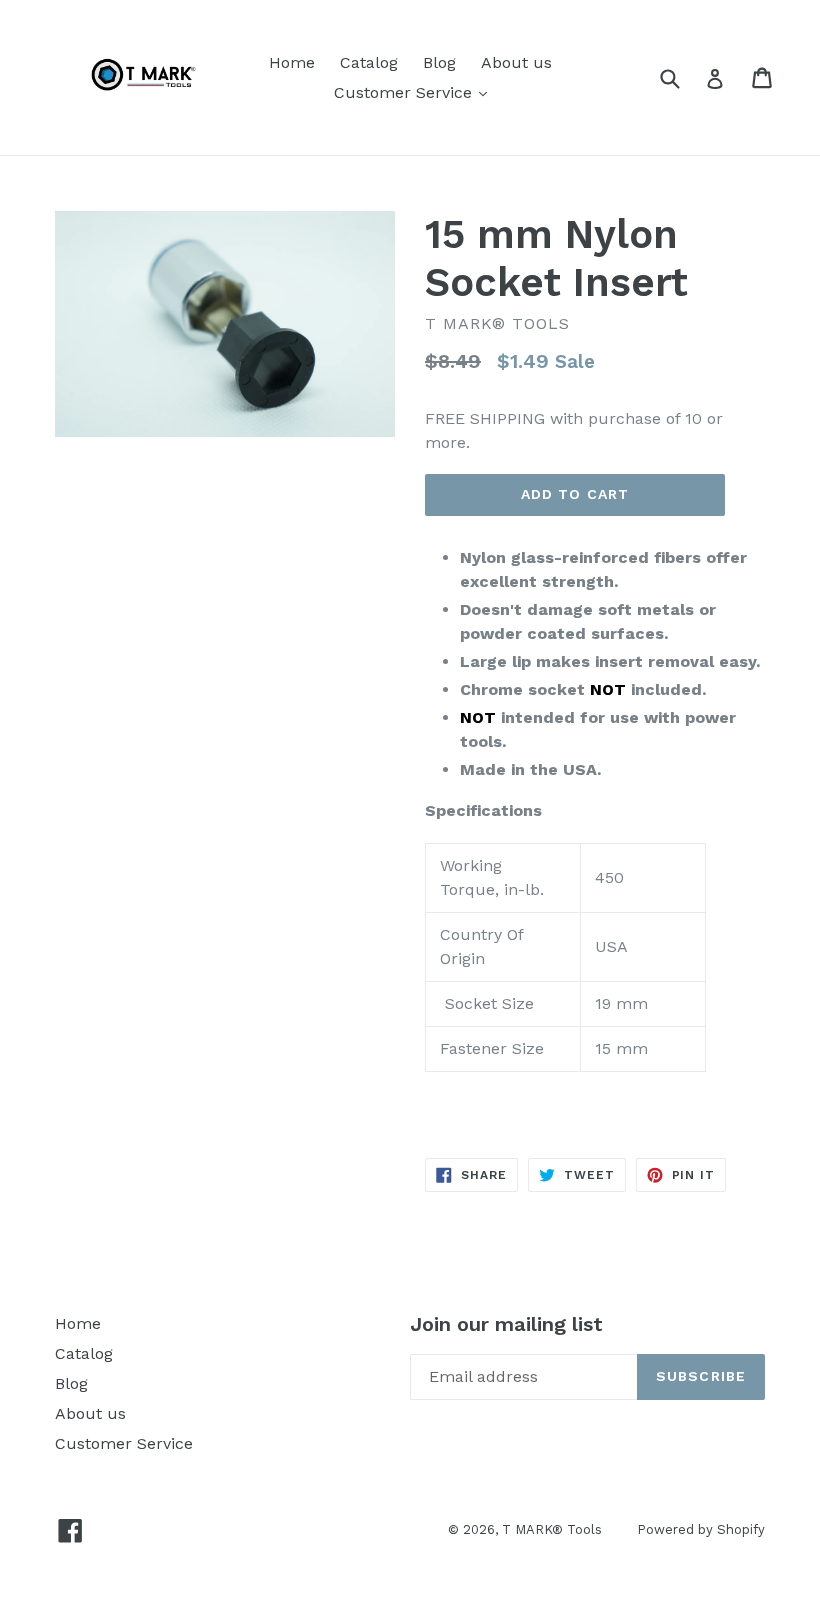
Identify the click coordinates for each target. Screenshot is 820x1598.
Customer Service (415, 92)
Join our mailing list (506, 1324)
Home (292, 62)
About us (516, 62)
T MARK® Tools (552, 1529)
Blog (439, 62)
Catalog (369, 62)
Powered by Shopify (701, 1529)
